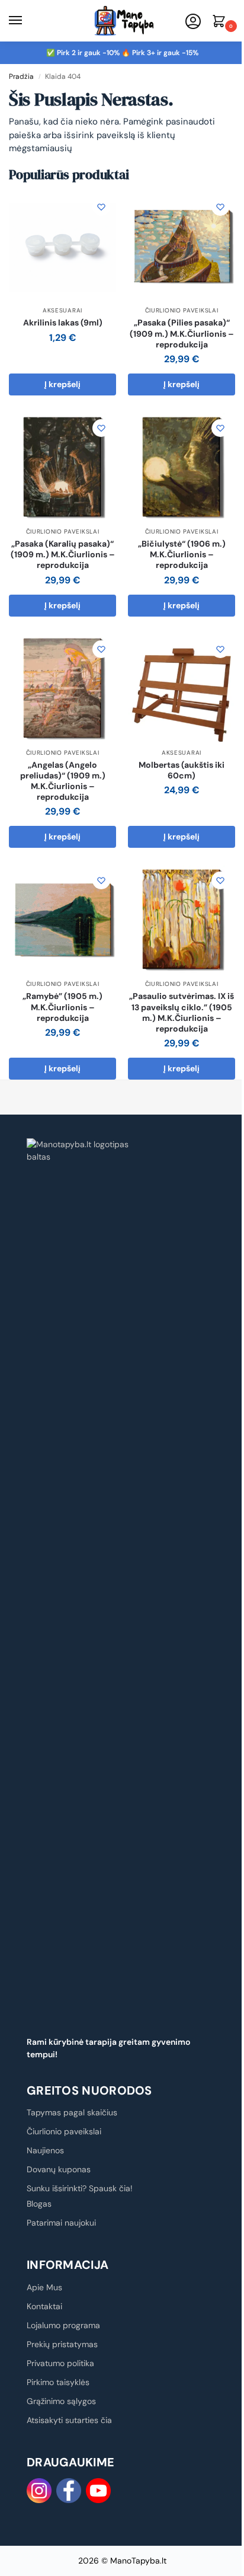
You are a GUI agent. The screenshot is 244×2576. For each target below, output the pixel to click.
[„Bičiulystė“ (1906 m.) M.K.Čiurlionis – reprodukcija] (182, 467)
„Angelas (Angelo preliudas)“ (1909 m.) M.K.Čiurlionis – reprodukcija (63, 781)
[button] (221, 22)
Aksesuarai (62, 310)
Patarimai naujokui (61, 2223)
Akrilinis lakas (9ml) (63, 323)
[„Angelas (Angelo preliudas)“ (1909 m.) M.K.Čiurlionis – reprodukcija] (62, 688)
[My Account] (193, 22)
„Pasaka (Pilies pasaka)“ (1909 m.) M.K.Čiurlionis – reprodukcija (182, 333)
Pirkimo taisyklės (58, 2382)
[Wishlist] (101, 207)
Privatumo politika (60, 2363)
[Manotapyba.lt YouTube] (98, 2491)
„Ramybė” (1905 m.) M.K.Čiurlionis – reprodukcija (62, 1007)
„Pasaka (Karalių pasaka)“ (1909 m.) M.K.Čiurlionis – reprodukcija (63, 554)
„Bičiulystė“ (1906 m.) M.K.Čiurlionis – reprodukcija (182, 554)
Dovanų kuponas (59, 2169)
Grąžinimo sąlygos (61, 2401)
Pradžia (21, 76)
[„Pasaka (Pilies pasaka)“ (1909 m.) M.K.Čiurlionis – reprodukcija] (182, 246)
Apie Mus (44, 2287)
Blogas (39, 2204)
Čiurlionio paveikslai (182, 310)
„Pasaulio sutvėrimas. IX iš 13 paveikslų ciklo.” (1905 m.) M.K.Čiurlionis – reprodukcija (182, 1012)
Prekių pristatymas (62, 2344)
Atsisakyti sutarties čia (69, 2420)
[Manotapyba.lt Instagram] (39, 2491)
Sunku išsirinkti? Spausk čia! (80, 2188)
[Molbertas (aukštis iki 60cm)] (182, 688)
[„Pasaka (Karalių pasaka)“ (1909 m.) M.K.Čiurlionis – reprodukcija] (62, 467)
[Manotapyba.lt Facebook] (69, 2491)
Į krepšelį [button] (62, 384)
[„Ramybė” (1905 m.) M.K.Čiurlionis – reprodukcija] (62, 919)
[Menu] (27, 21)
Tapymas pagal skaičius (72, 2112)
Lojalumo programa (63, 2325)
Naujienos (45, 2150)
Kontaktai (44, 2306)
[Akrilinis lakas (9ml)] (62, 246)
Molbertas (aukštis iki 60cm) (182, 770)
